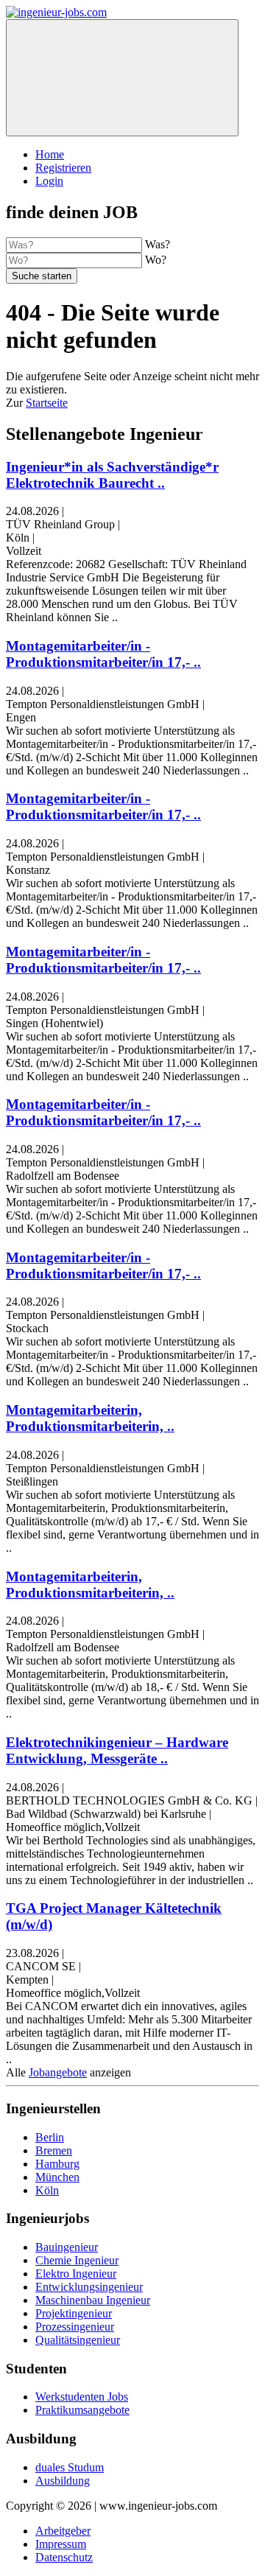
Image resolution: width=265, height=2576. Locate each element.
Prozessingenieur (75, 2327)
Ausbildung (63, 2481)
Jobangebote (58, 2072)
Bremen (54, 2150)
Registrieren (63, 168)
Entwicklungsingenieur (89, 2287)
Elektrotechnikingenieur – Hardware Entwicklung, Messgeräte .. (117, 1750)
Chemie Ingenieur (77, 2260)
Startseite (47, 403)
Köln (47, 2190)
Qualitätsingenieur (78, 2340)
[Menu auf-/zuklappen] (122, 78)
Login (49, 181)
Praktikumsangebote (82, 2410)
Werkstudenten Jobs (82, 2397)
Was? (158, 244)
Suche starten (42, 276)
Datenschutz (64, 2557)
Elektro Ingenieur (76, 2274)
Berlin (50, 2137)
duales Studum (70, 2467)
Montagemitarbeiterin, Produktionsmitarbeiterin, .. (90, 1418)
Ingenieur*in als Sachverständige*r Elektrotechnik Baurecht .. (112, 475)
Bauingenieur (67, 2247)
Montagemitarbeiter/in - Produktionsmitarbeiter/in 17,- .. (103, 654)
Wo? (156, 260)
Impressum (61, 2544)
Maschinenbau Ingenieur (93, 2300)
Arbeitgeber (63, 2531)
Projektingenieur (74, 2313)
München (57, 2177)
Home (50, 154)
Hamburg (57, 2164)
